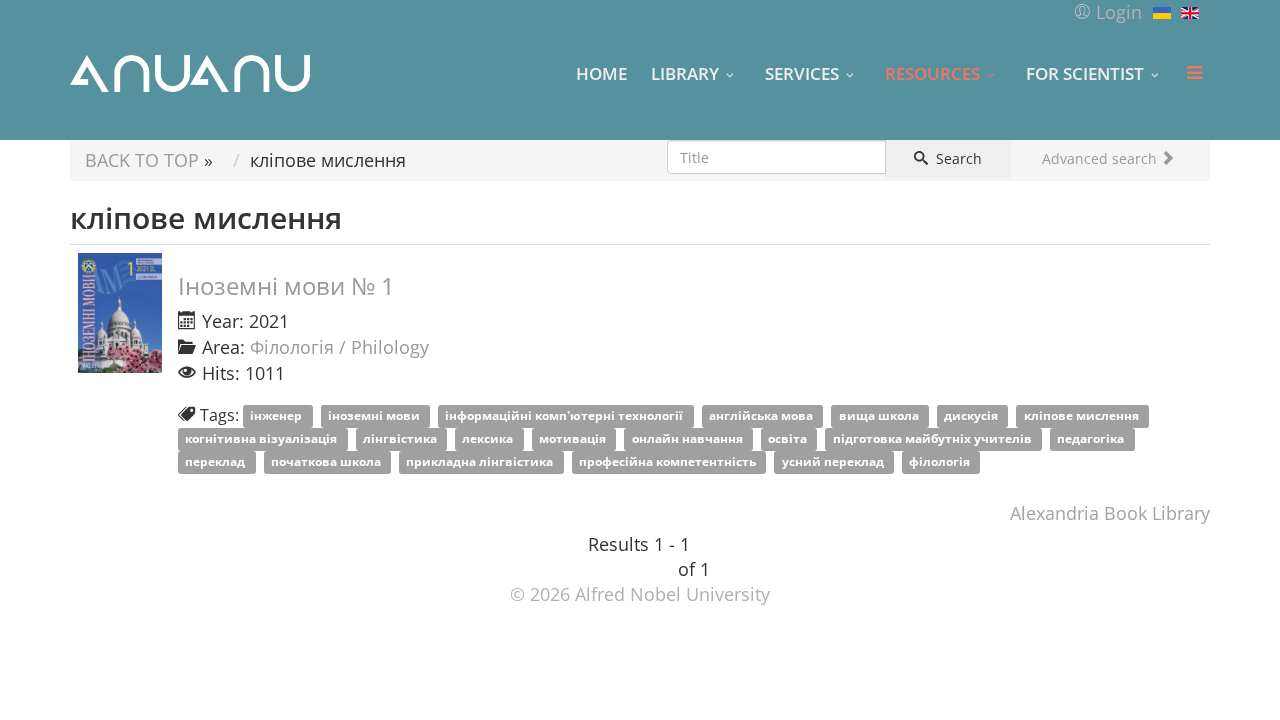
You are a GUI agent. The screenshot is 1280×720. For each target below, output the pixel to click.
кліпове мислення (1083, 416)
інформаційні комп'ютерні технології (565, 416)
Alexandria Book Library (1110, 513)
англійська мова (762, 416)
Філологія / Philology (339, 347)
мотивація (574, 439)
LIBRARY (685, 73)
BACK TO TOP (142, 160)
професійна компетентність (669, 462)
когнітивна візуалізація (262, 439)
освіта (789, 439)
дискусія (972, 416)
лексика (489, 439)
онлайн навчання (689, 439)
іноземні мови (375, 416)
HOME (601, 73)
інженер (277, 416)
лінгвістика (401, 439)
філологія (941, 462)
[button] (1107, 12)
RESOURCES (932, 73)
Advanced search (1101, 158)
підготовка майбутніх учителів (934, 439)
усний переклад (834, 462)
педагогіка (1092, 439)
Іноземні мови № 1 (286, 285)
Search (957, 158)
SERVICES (802, 73)
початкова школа (327, 462)
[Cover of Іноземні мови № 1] (120, 313)
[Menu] (1194, 73)
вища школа (880, 416)
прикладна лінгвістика (481, 462)
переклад (216, 462)
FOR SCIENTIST (1085, 73)
